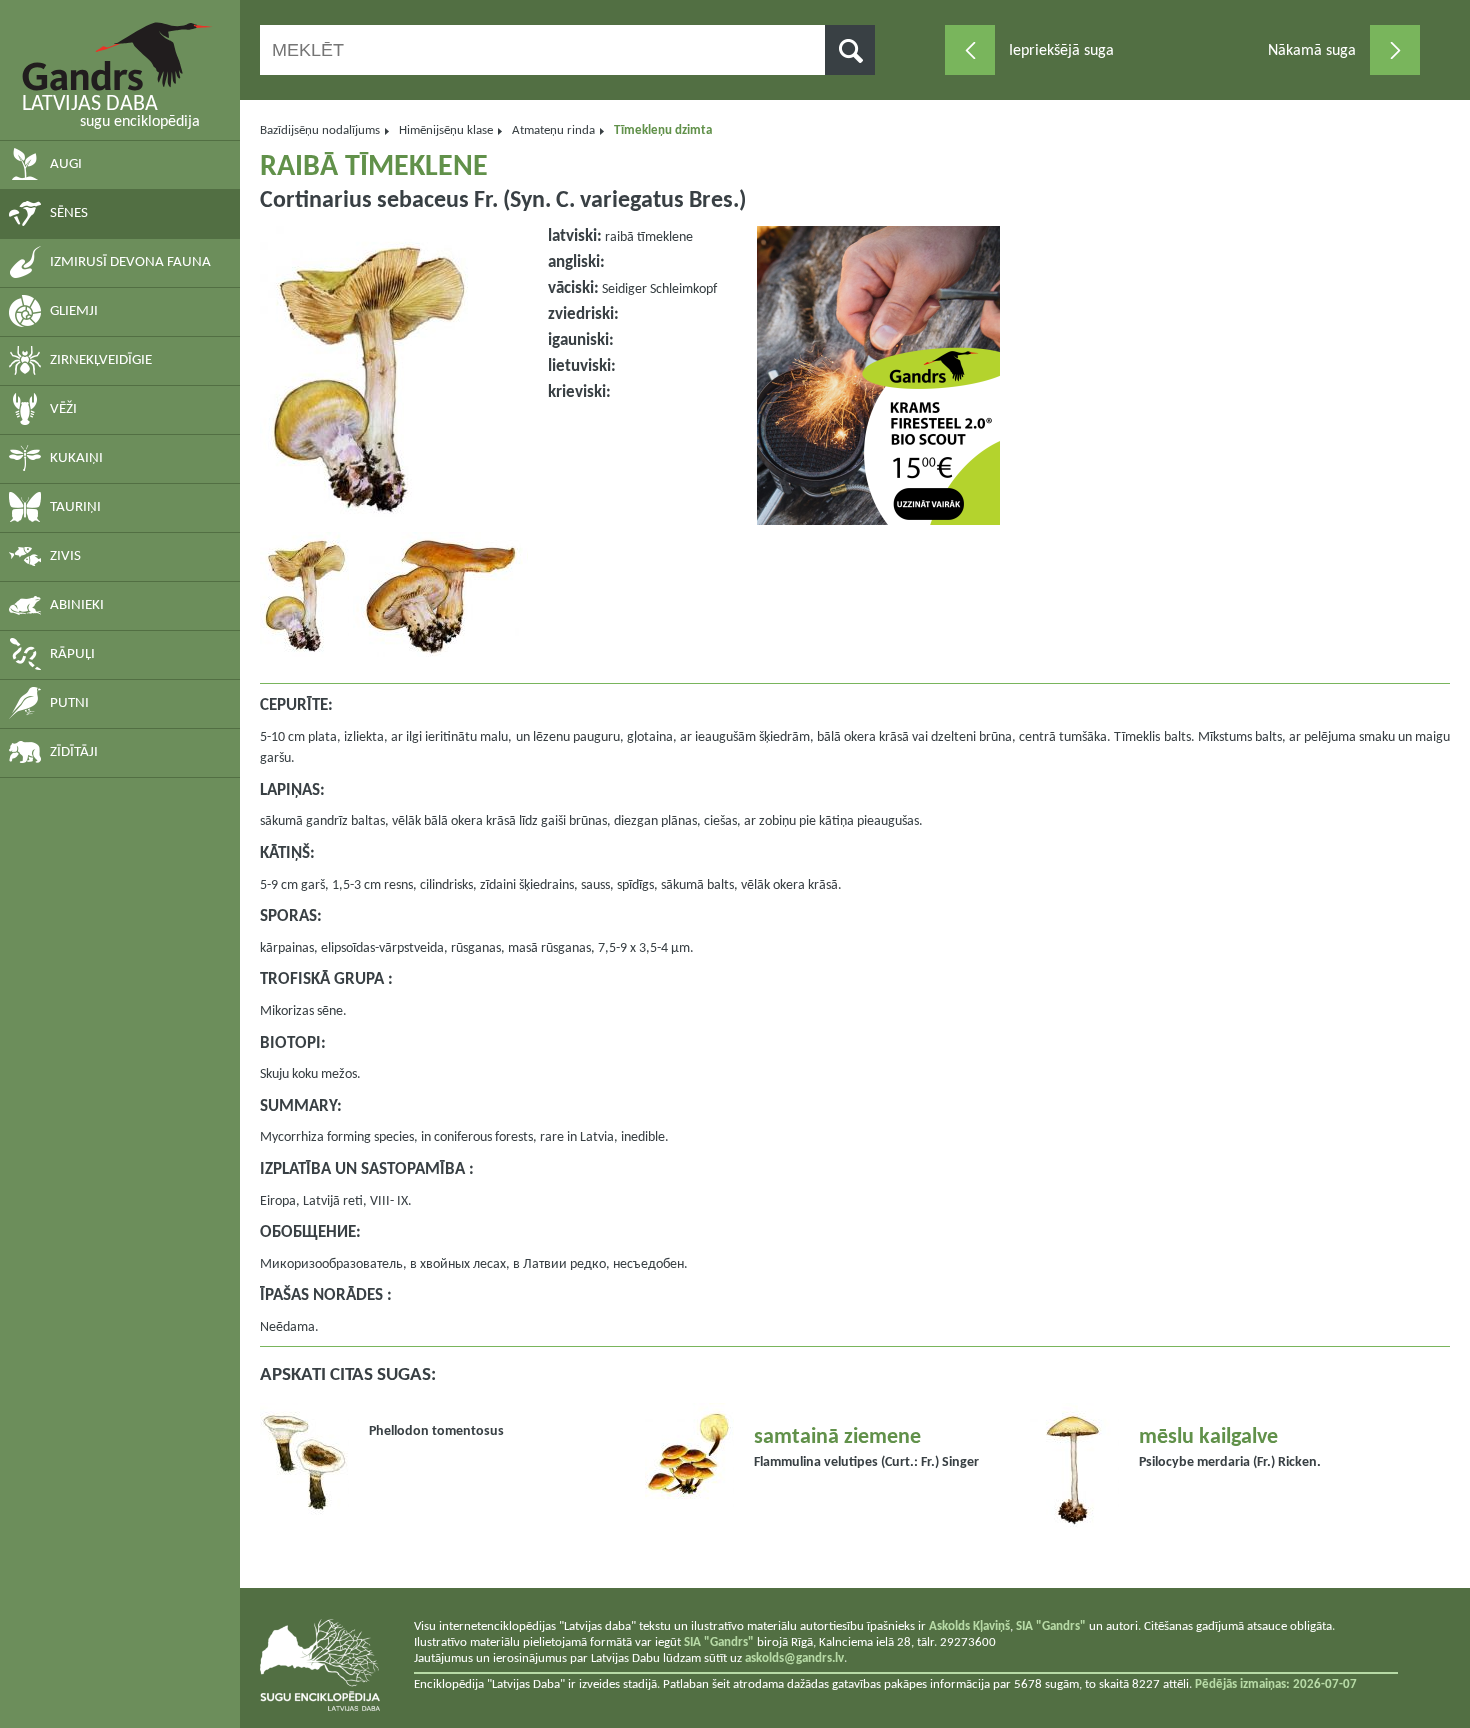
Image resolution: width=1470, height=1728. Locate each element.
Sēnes (69, 213)
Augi (66, 164)
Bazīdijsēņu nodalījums (320, 130)
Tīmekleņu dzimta (663, 130)
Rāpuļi (72, 654)
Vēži (63, 409)
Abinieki (77, 605)
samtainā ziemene (837, 1437)
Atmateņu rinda (553, 130)
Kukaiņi (76, 458)
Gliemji (74, 311)
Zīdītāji (74, 752)
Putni (69, 703)
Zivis (65, 556)
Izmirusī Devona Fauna (130, 262)
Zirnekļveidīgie (101, 360)
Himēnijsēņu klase (446, 130)
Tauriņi (75, 507)
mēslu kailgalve (1208, 1437)
